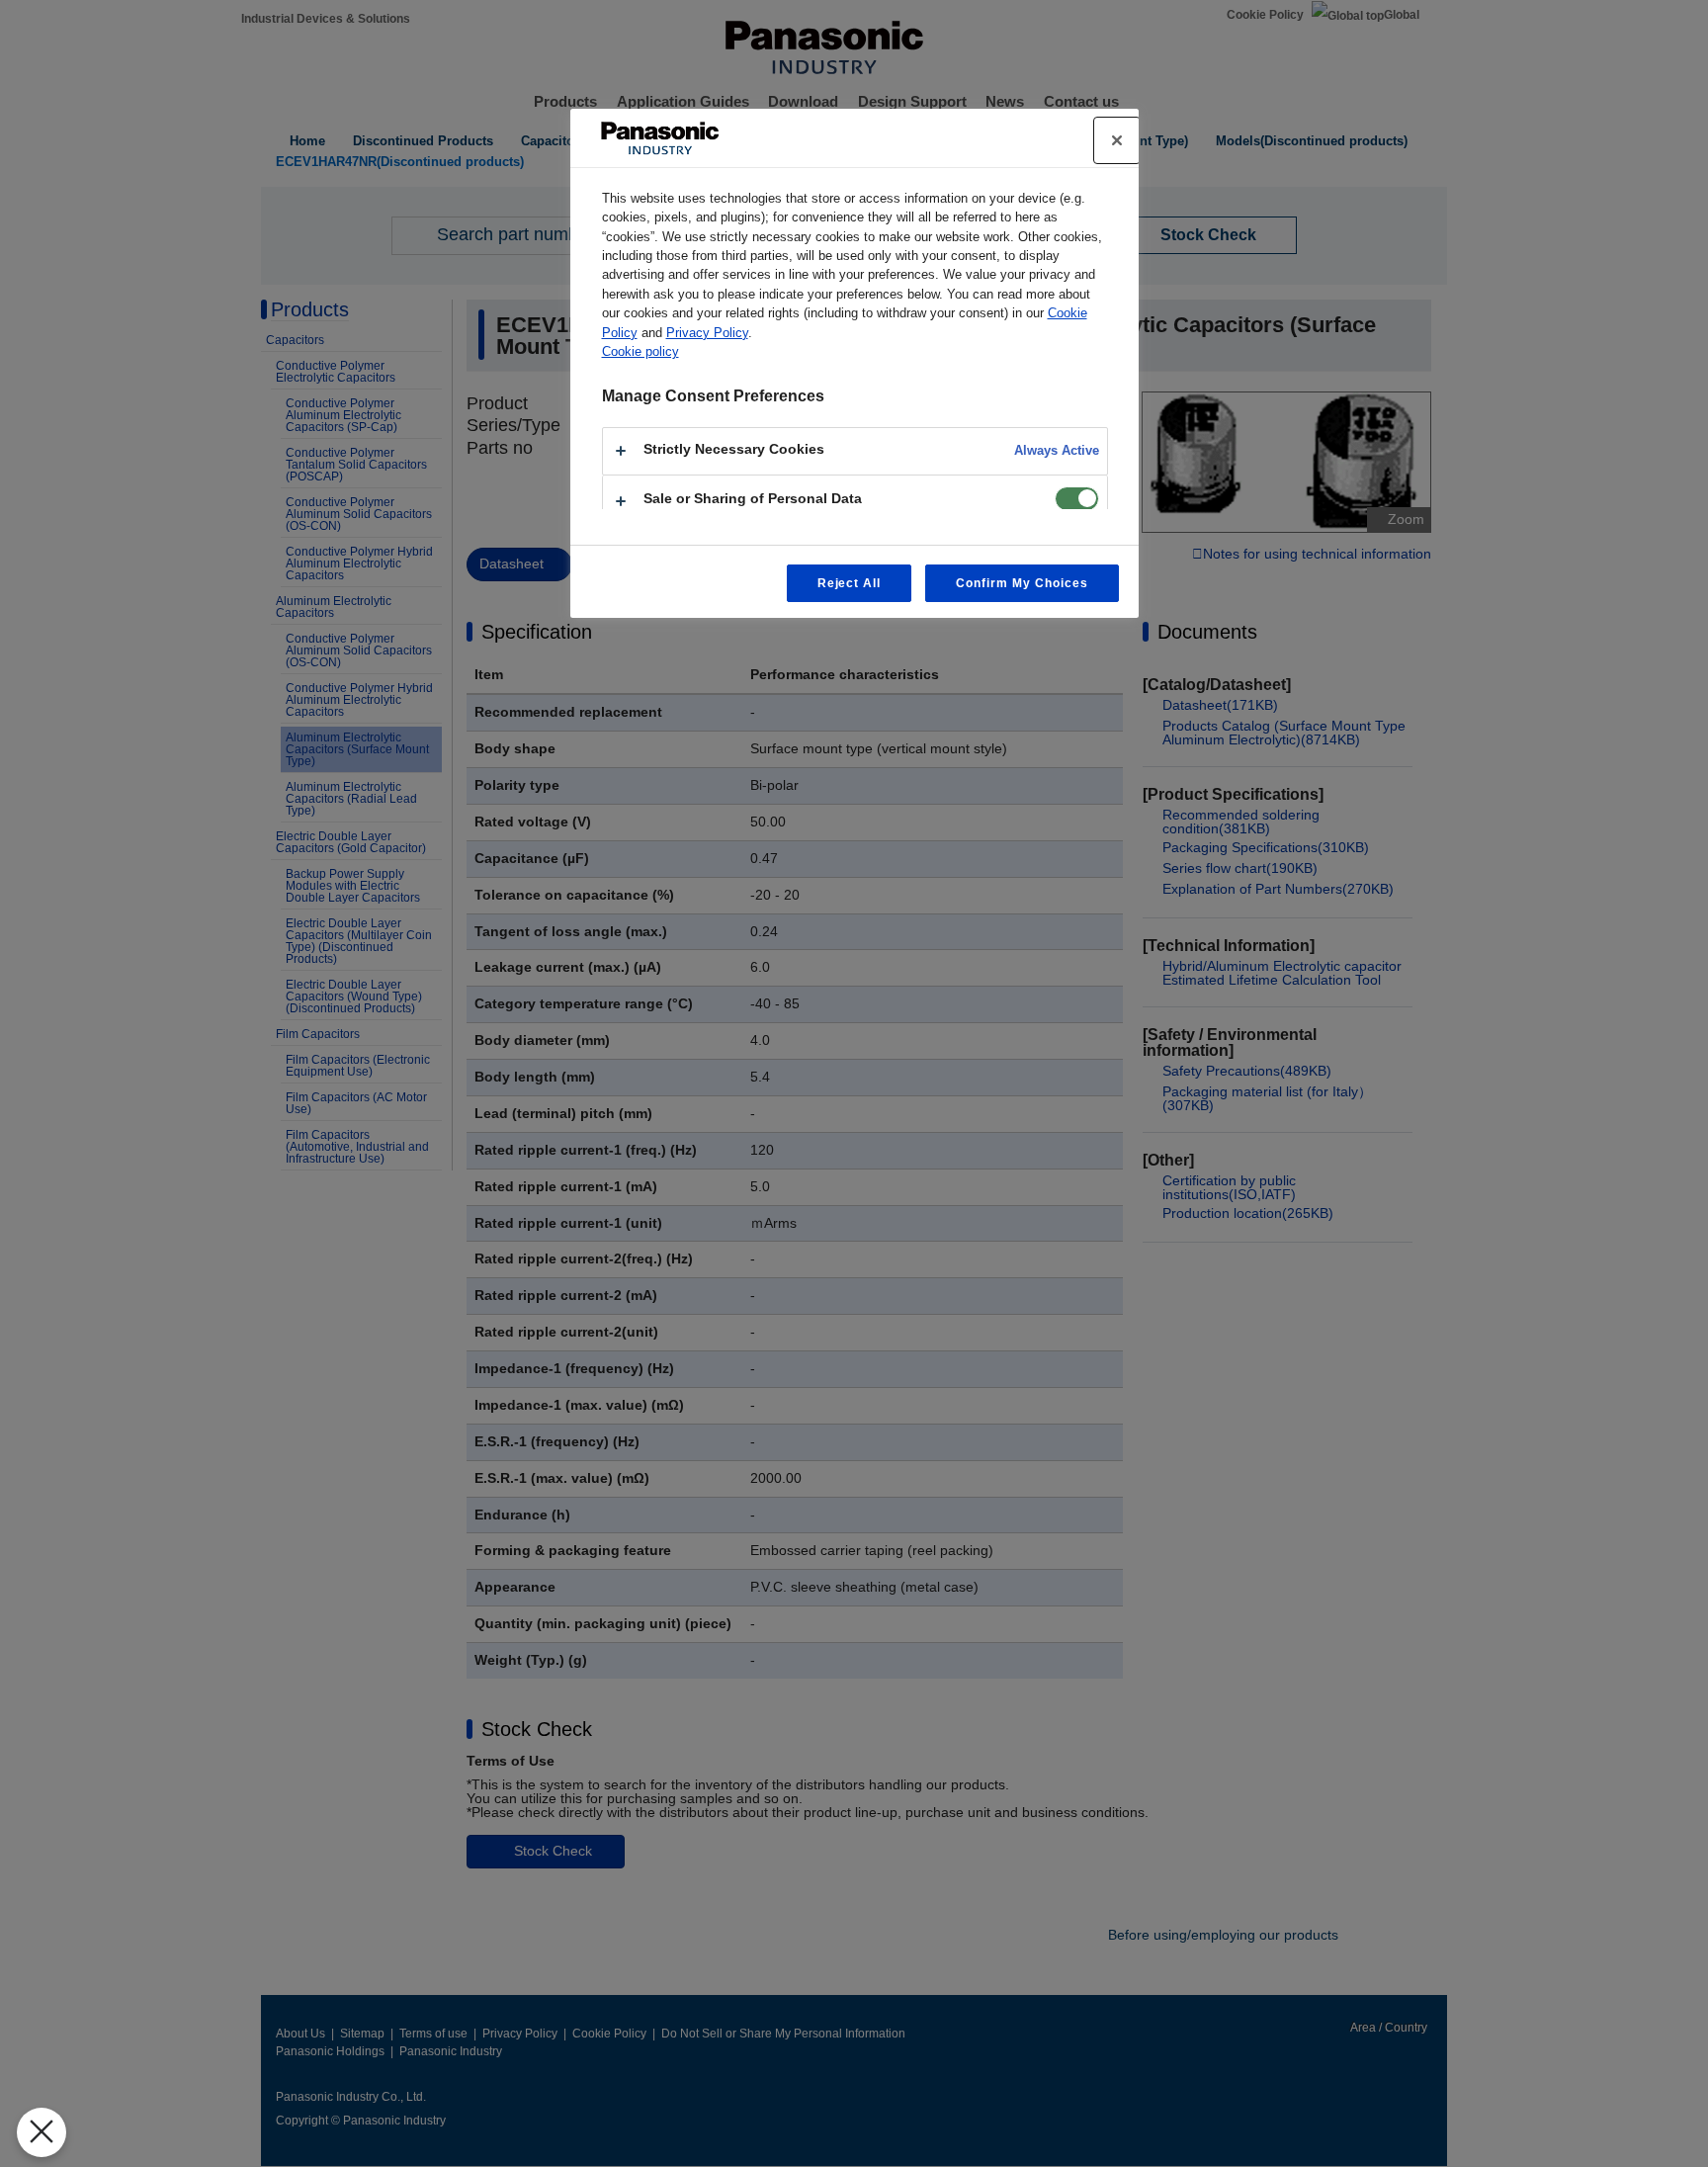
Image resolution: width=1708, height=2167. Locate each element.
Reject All (850, 583)
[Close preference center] (1117, 140)
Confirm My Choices (1022, 583)
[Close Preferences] (42, 2132)
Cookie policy (640, 351)
